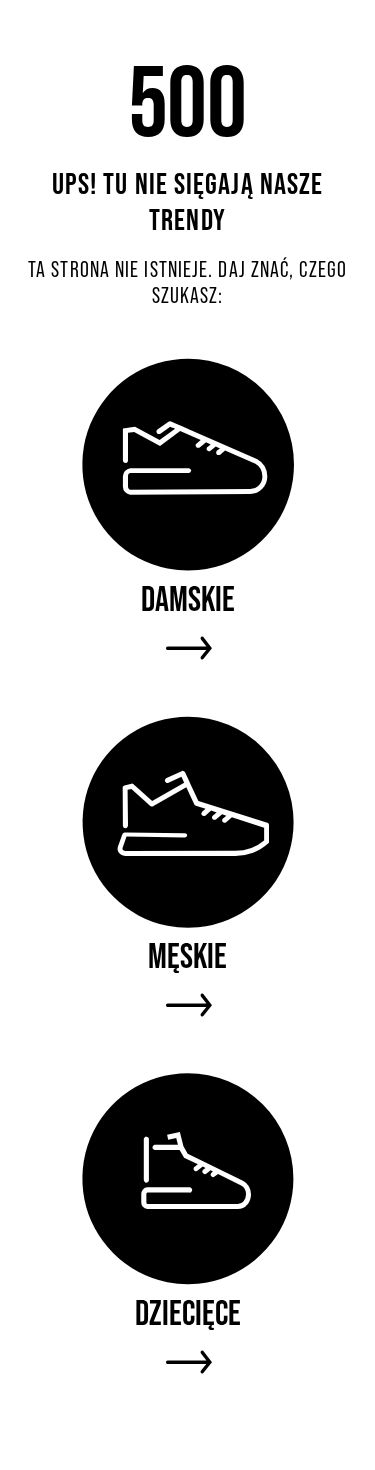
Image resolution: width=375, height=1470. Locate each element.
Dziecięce (188, 1312)
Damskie (188, 598)
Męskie (187, 955)
